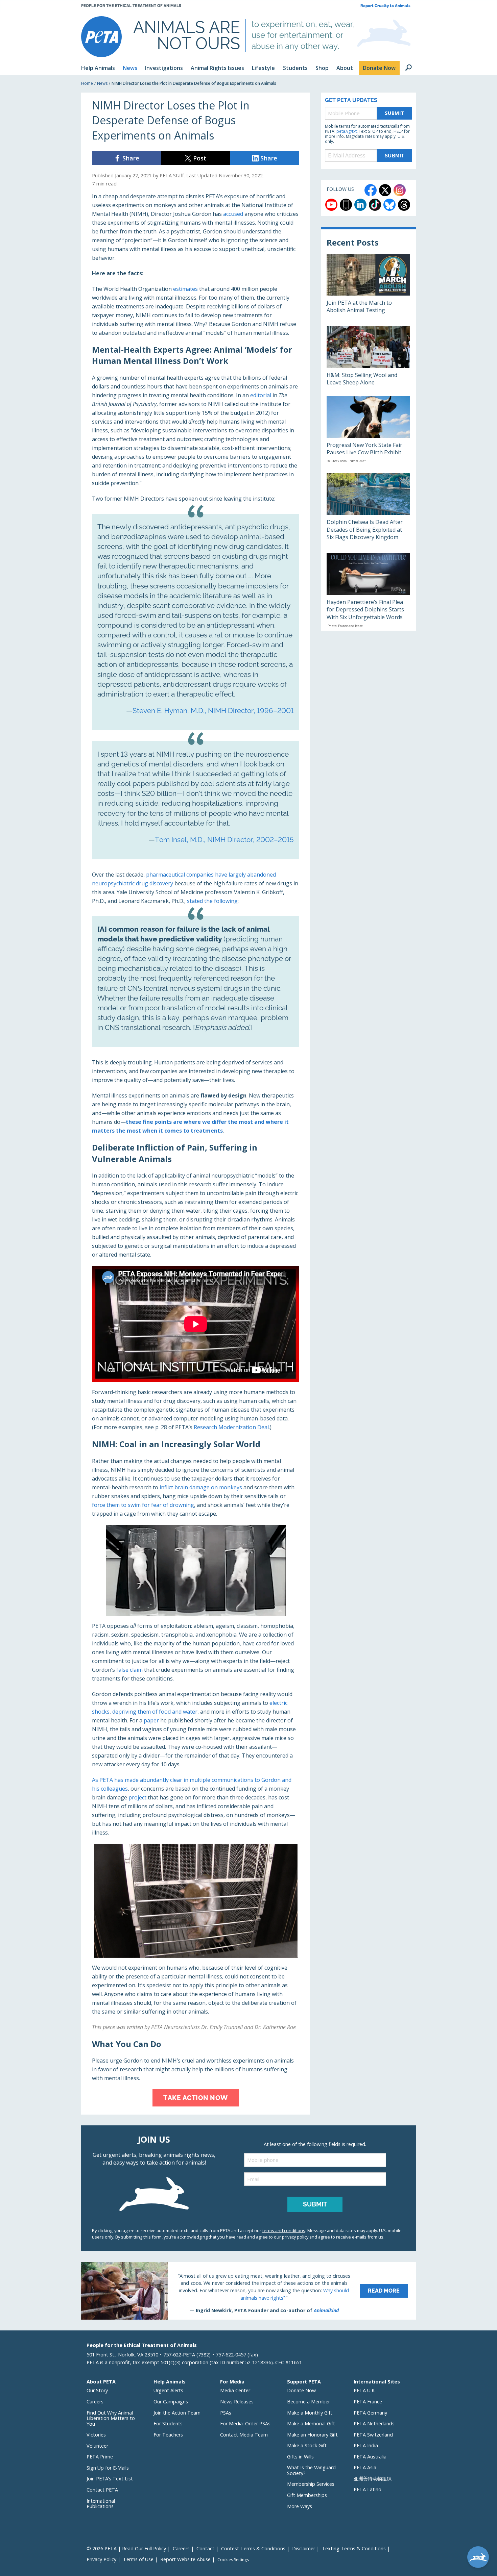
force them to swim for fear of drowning (143, 1505)
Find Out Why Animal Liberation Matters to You (111, 2418)
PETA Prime (100, 2457)
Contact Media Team (244, 2435)
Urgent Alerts (168, 2390)
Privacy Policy (101, 2559)
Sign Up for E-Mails (108, 2468)
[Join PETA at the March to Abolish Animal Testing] (368, 286)
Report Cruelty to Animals (385, 6)
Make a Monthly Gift (310, 2413)
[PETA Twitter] (385, 190)
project (137, 1797)
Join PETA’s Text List (110, 2479)
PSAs (226, 2413)
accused (233, 214)
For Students (168, 2423)
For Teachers (168, 2435)
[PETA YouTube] (331, 205)
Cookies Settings (233, 2560)
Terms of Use (138, 2559)
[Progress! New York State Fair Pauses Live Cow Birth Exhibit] (368, 431)
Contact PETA (102, 2490)
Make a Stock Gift (307, 2445)
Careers (95, 2402)
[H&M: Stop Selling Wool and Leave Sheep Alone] (368, 357)
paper (151, 1720)
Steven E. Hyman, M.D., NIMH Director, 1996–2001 (213, 711)
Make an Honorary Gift (312, 2435)
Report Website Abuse (185, 2559)
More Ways (300, 2506)
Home (87, 83)
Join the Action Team (177, 2413)
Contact (205, 2548)
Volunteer (97, 2446)
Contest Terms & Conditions (253, 2548)
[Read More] (249, 2291)
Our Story (97, 2390)
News (102, 83)
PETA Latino (368, 2489)
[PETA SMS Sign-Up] (346, 205)
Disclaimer (304, 2548)
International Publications (101, 2504)
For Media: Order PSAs (245, 2423)
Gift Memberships (307, 2495)
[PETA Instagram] (400, 190)
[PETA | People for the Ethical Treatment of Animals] (101, 37)
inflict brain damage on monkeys (201, 1487)
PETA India (366, 2445)
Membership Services (311, 2484)
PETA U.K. (365, 2390)
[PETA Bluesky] (389, 205)
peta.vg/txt (347, 131)
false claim (129, 1670)
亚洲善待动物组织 (373, 2479)
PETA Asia (365, 2467)
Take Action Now (196, 2098)
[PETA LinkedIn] (360, 205)
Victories (96, 2435)
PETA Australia (370, 2457)
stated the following (212, 901)
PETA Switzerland (373, 2435)
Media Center (235, 2390)
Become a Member (309, 2402)
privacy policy (295, 2237)
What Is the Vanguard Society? (311, 2470)
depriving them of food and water (155, 1712)
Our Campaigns (171, 2402)
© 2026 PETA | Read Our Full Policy (126, 2548)
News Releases (237, 2402)
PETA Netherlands (374, 2423)
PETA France (368, 2402)
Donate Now (301, 2390)
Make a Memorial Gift (311, 2423)
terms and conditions (284, 2230)
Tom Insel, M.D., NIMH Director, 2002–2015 (224, 840)
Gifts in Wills (300, 2457)
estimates (185, 289)
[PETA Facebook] (371, 190)
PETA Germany (370, 2413)
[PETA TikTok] (375, 205)
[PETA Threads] (404, 205)
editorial (261, 395)
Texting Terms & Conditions (354, 2548)
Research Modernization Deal (231, 1427)
